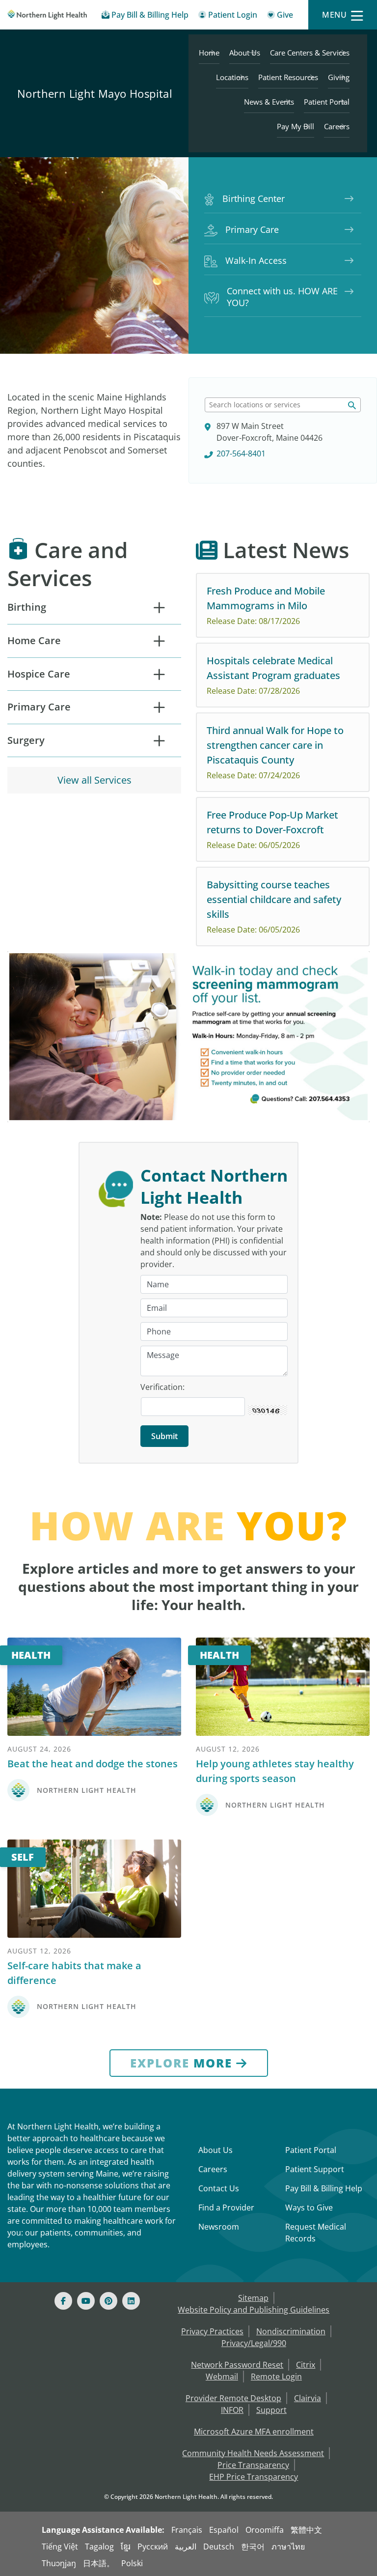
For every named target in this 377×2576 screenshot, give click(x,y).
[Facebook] (63, 2301)
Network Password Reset (237, 2365)
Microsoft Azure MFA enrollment (254, 2432)
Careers (337, 126)
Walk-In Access (256, 260)
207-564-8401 (241, 453)
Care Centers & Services (310, 53)
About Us (245, 53)
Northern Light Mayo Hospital (95, 93)
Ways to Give (309, 2208)
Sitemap (253, 2298)
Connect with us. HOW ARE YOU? (282, 297)
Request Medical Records (316, 2233)
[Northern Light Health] (47, 15)
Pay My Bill (296, 126)
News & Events (269, 102)
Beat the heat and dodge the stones (93, 1764)
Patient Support (315, 2169)
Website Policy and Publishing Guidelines (254, 2310)
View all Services (94, 780)
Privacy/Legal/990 (254, 2343)
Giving (339, 77)
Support (271, 2410)
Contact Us (219, 2188)
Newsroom (219, 2227)
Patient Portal (327, 102)
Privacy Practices (212, 2331)
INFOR (232, 2410)
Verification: (162, 1387)
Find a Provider (226, 2208)
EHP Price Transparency (254, 2477)
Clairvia (308, 2398)
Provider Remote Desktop (233, 2398)
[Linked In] (131, 2301)
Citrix (306, 2365)
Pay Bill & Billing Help (324, 2188)
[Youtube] (86, 2301)
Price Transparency (253, 2465)
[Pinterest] (108, 2301)
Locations (232, 77)
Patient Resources (288, 77)
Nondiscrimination (291, 2331)
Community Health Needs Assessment (253, 2453)
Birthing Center (254, 198)
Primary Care (252, 229)
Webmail (222, 2377)
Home (209, 53)
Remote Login (276, 2377)
